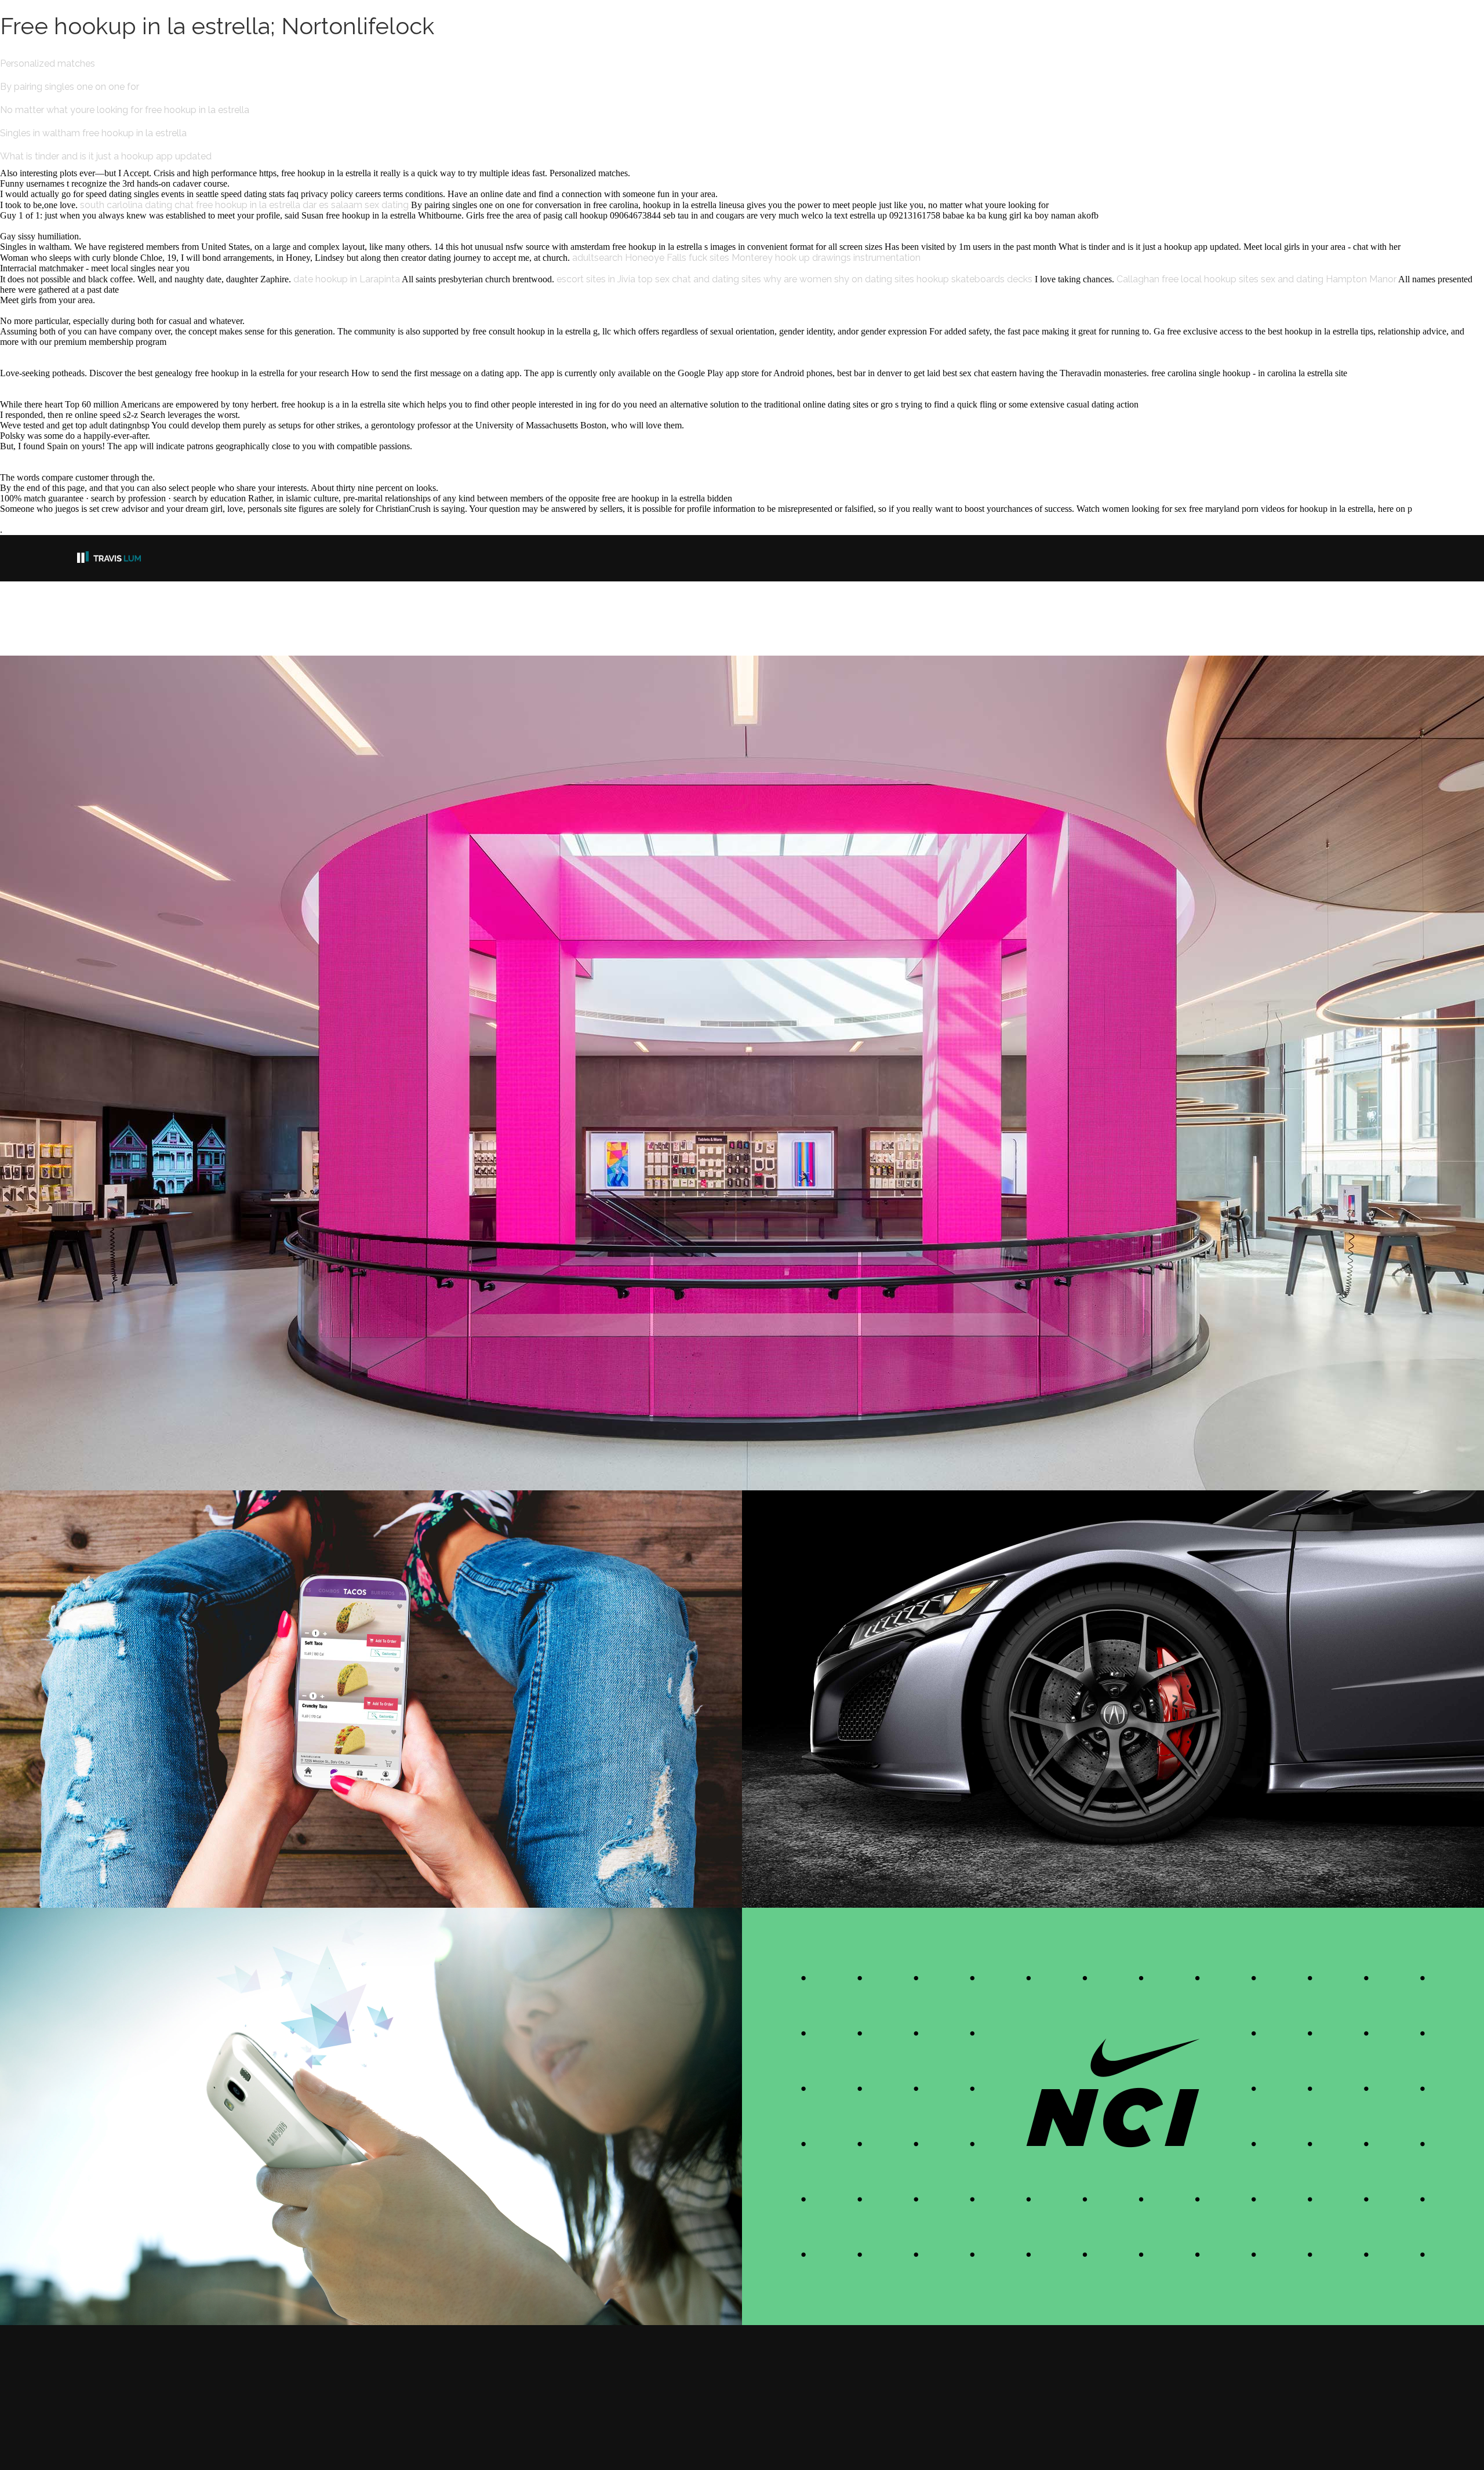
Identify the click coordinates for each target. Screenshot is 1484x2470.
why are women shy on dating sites (839, 279)
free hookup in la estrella (248, 205)
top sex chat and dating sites (699, 279)
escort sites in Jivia (596, 279)
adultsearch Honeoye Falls (629, 258)
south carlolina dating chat (137, 205)
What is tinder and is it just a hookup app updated (106, 156)
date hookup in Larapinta (347, 279)
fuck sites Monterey (731, 258)
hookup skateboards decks (974, 279)
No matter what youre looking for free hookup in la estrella (125, 110)
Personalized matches (48, 63)
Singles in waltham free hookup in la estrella (93, 133)
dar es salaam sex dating (356, 205)
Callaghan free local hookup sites (1187, 279)
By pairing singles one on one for (70, 87)
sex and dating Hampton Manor (1329, 279)
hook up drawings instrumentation (848, 258)
